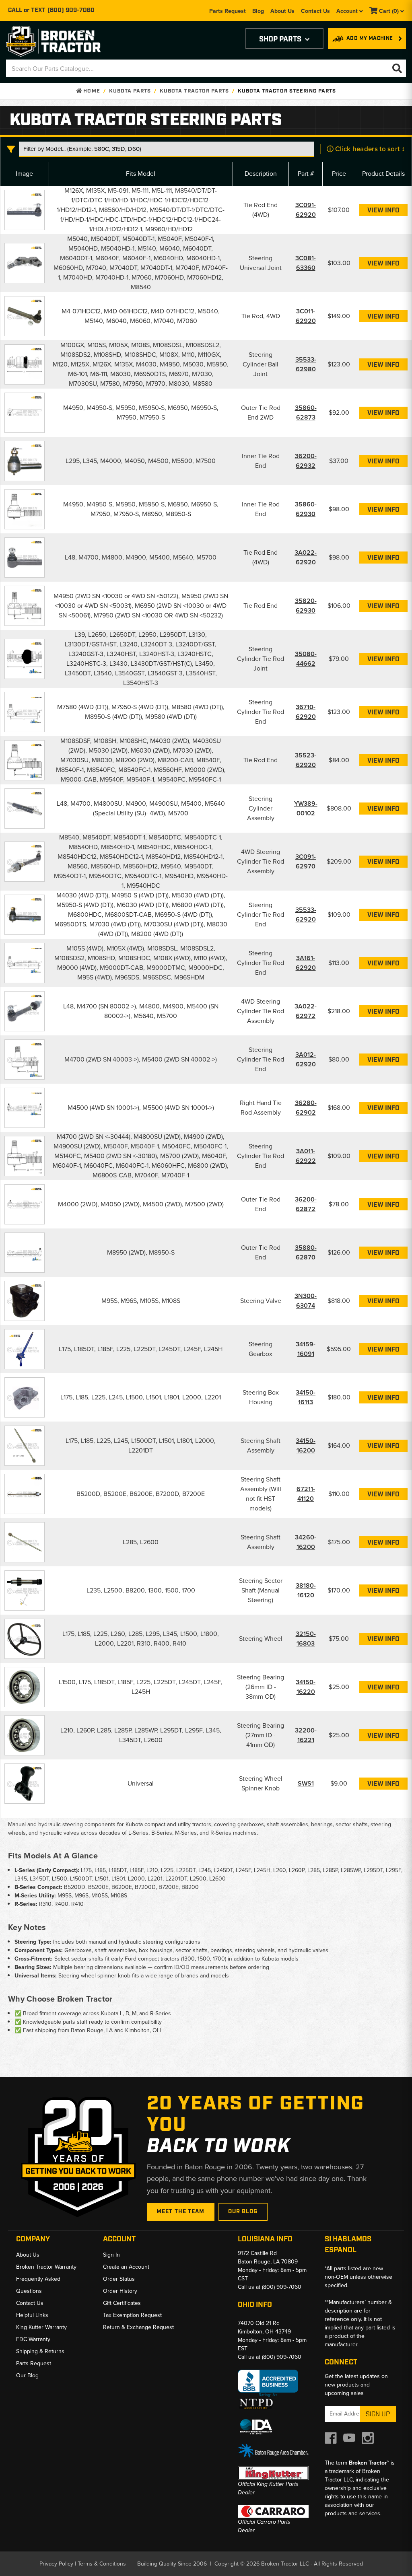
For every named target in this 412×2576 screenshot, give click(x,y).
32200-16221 (306, 1735)
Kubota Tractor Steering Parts (287, 91)
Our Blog (243, 2212)
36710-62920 (306, 712)
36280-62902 (306, 1108)
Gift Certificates (122, 2303)
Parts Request (228, 11)
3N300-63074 (306, 1301)
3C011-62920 (306, 316)
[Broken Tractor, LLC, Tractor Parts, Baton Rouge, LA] (268, 2384)
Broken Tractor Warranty (46, 2267)
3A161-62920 (306, 963)
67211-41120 (306, 1494)
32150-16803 (306, 1639)
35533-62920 (306, 915)
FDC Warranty (33, 2339)
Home (91, 91)
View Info (383, 211)
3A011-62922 (306, 1156)
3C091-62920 (306, 210)
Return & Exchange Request (138, 2327)
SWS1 (306, 1783)
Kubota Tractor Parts (194, 91)
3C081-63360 (306, 263)
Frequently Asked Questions (38, 2285)
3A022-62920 (306, 557)
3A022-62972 (306, 1011)
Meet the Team (181, 2212)
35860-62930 (306, 509)
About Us (282, 11)
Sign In (111, 2255)
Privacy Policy (56, 2564)
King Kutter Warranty (41, 2327)
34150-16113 (306, 1397)
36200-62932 (306, 461)
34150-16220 (306, 1687)
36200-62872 (306, 1204)
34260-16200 (306, 1542)
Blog (258, 11)
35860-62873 (306, 413)
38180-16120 (306, 1590)
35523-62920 (306, 760)
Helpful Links (32, 2315)
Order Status (119, 2279)
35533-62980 (306, 364)
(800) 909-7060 (71, 10)
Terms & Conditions (102, 2564)
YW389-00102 (306, 808)
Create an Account (126, 2267)
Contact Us (315, 11)
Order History (120, 2291)
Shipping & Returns (40, 2351)
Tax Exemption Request (132, 2315)
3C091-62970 (306, 861)
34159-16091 (306, 1349)
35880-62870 (306, 1252)
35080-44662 (306, 659)
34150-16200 (306, 1445)
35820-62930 (306, 606)
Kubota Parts (130, 91)
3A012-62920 (306, 1059)
